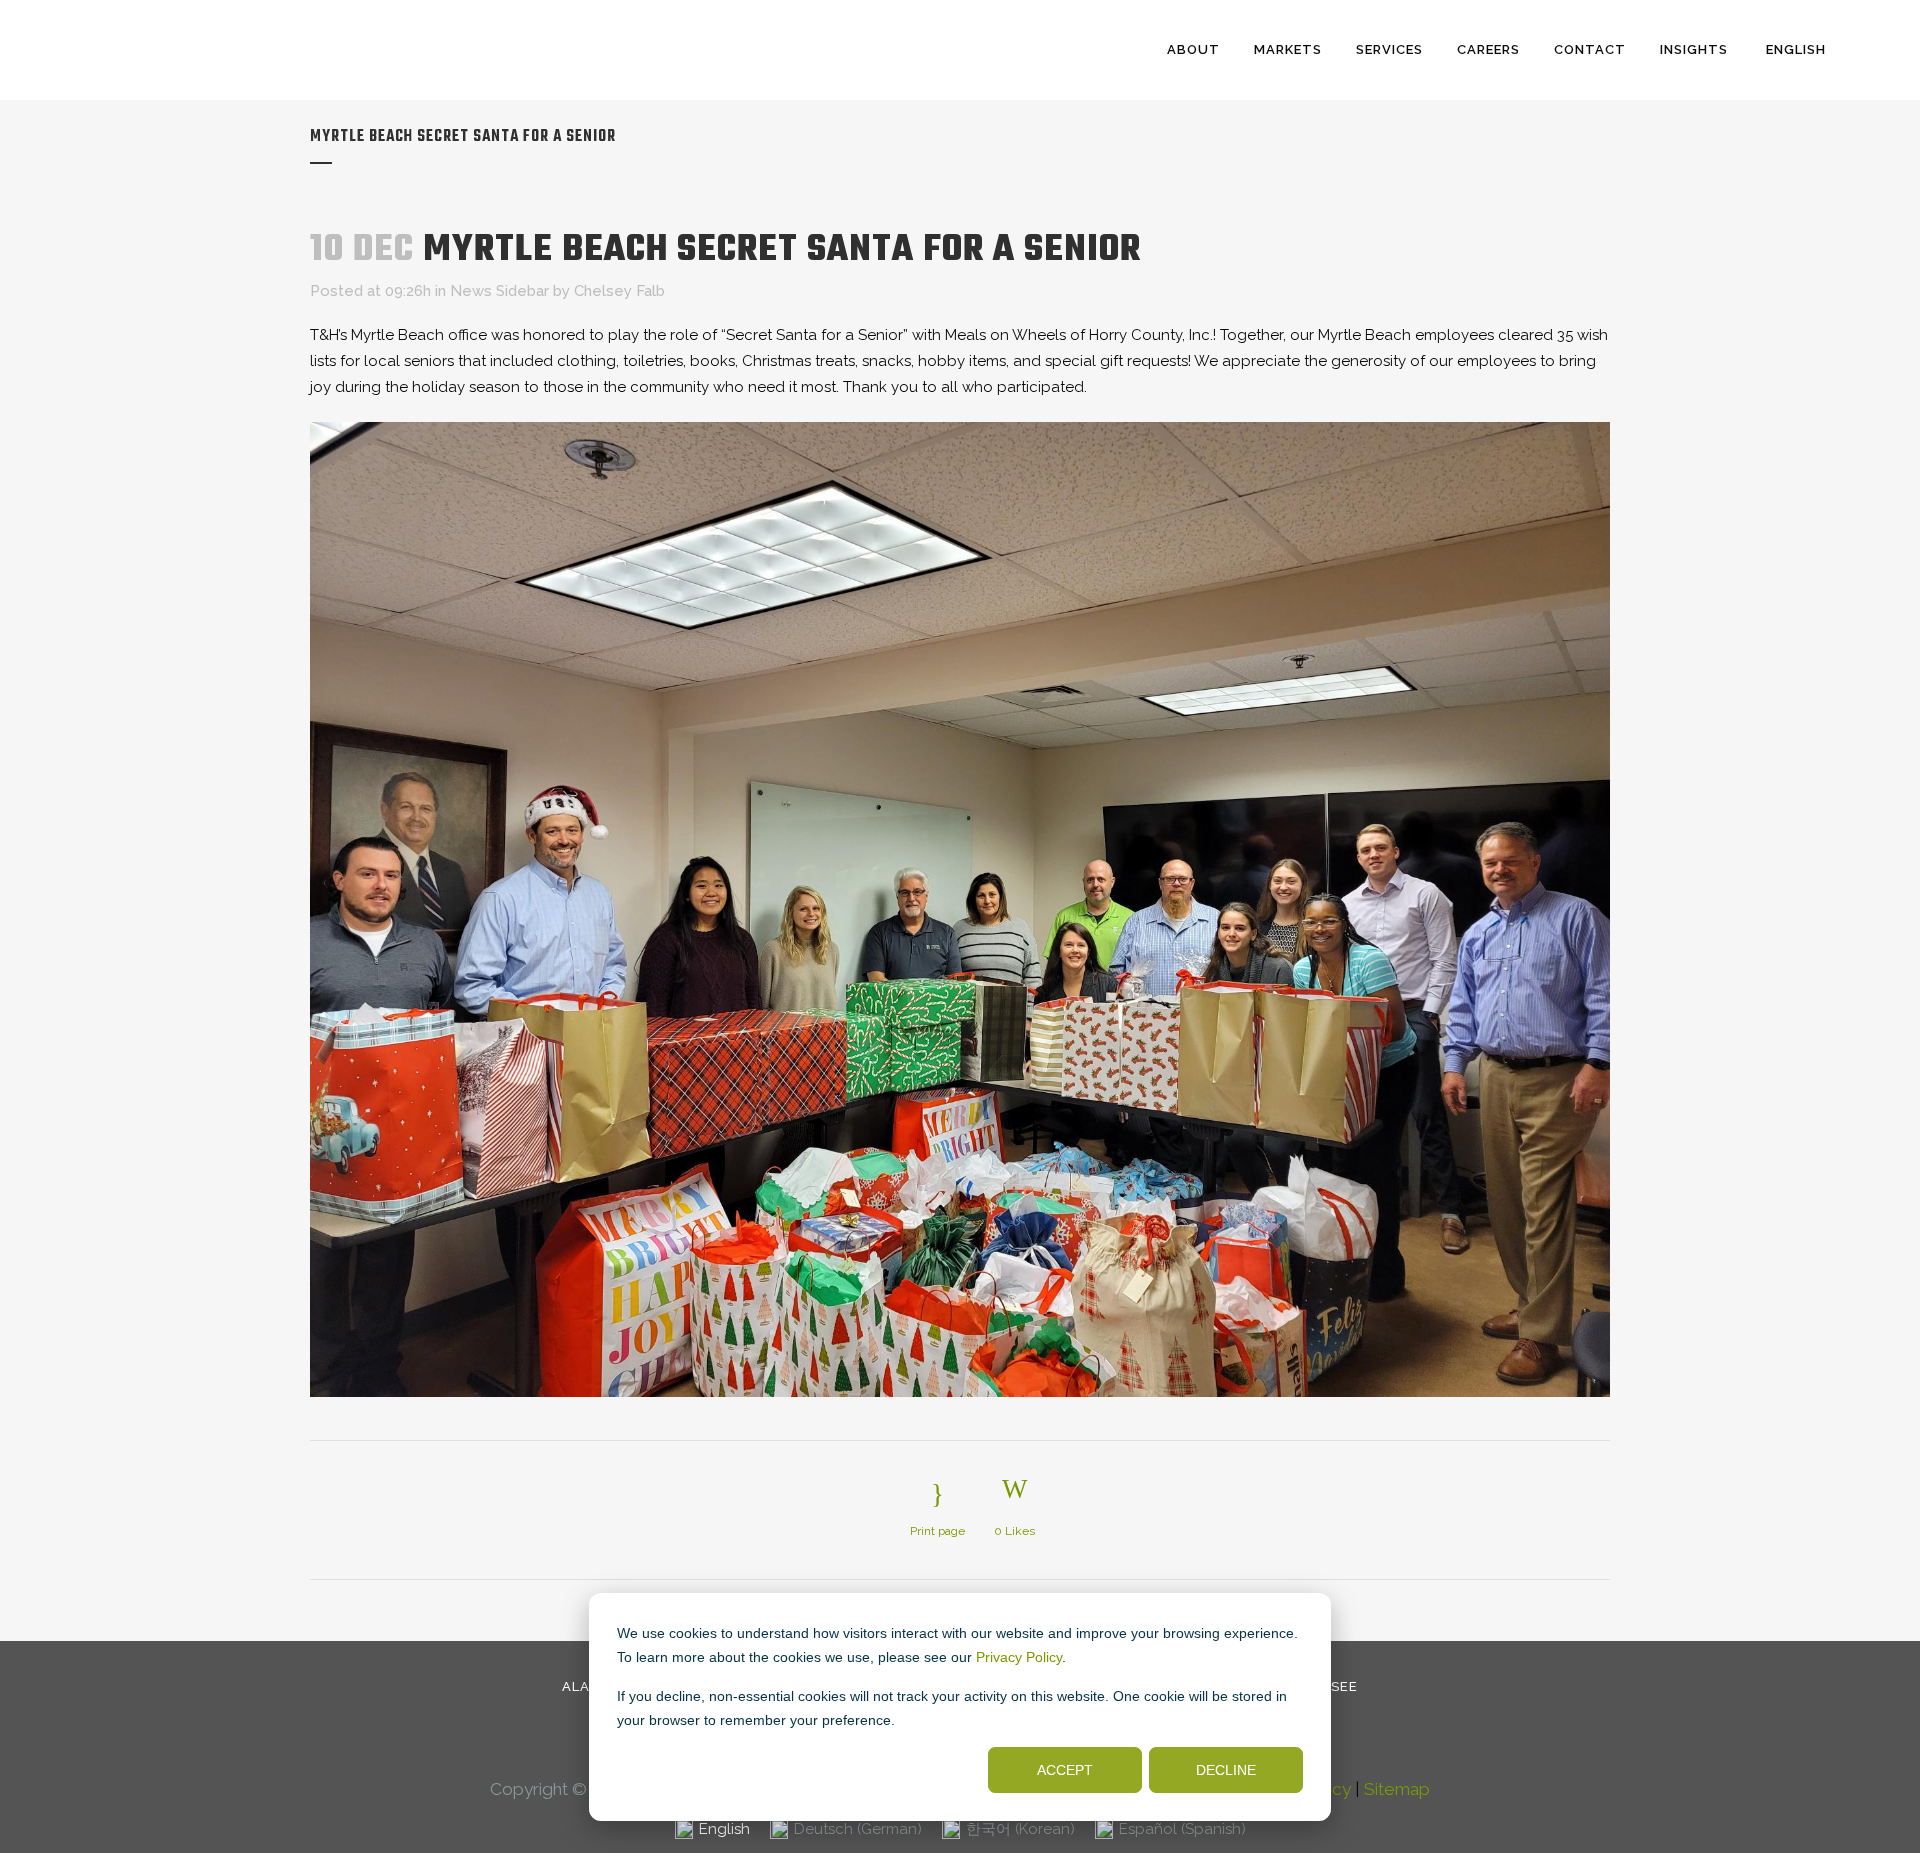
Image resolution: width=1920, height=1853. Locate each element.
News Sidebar (499, 291)
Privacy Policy (1019, 1657)
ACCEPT (1065, 1770)
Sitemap (1397, 1789)
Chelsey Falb (619, 291)
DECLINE (1226, 1770)
